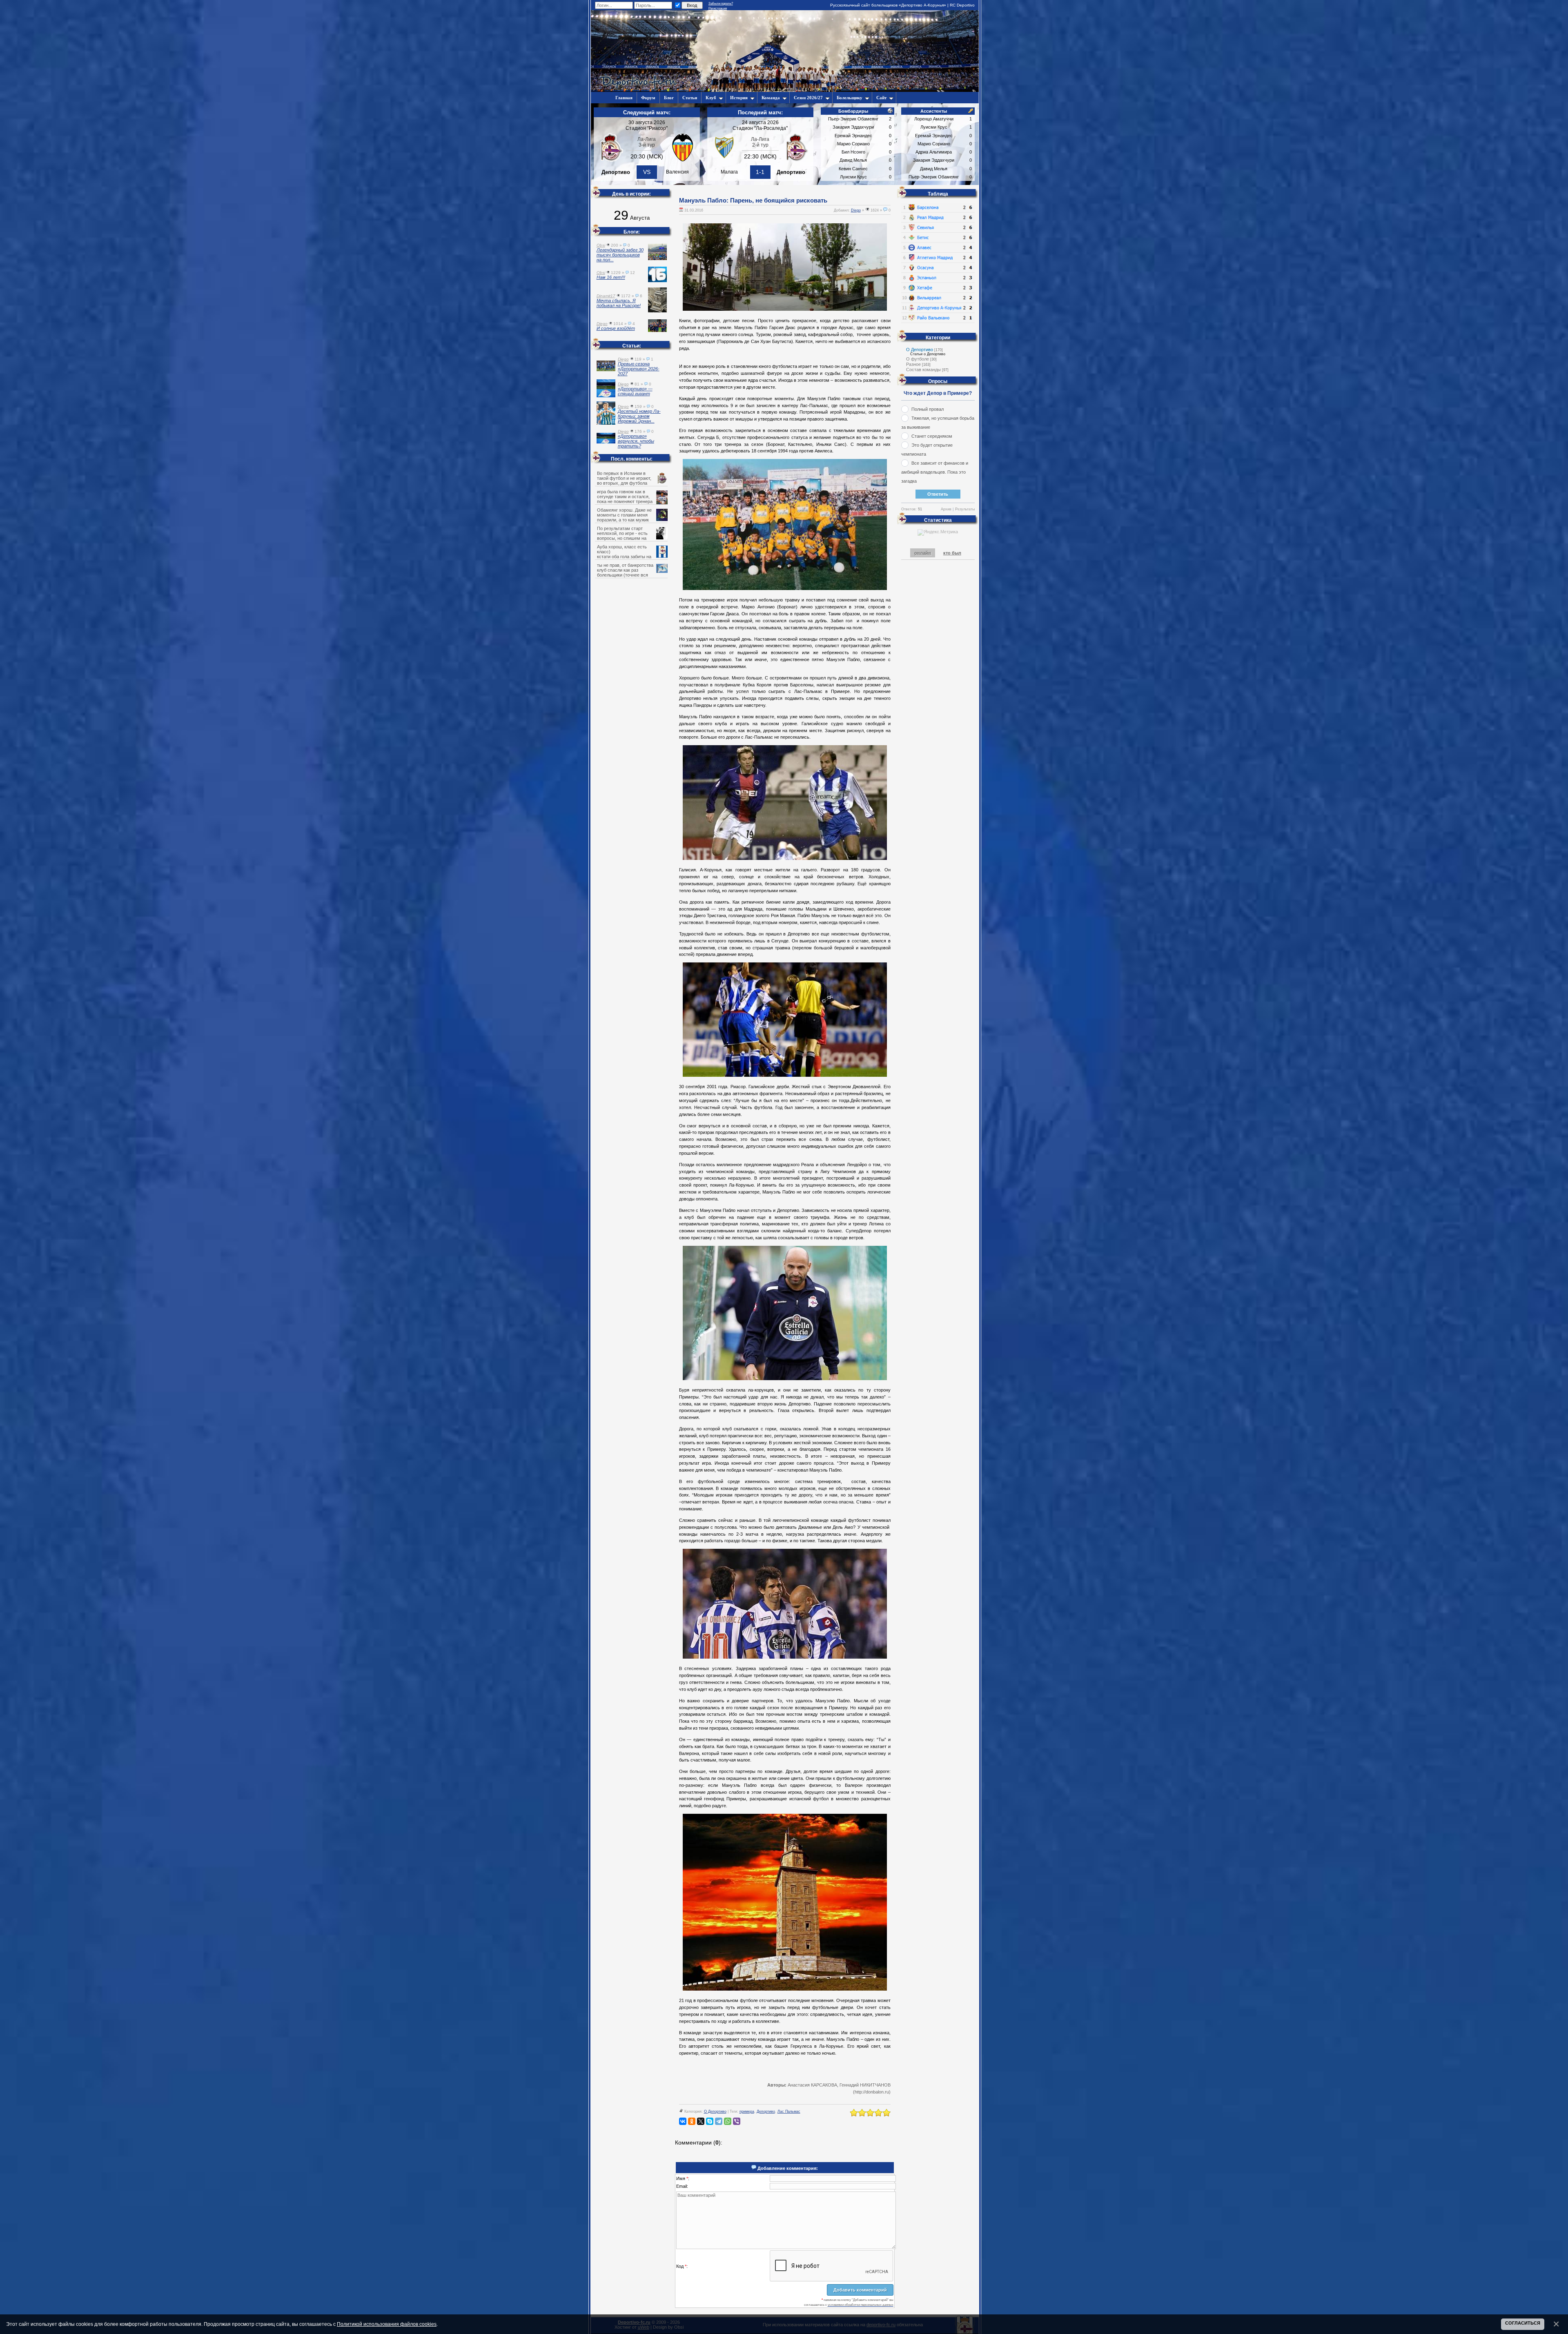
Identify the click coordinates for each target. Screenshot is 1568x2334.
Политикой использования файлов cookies (387, 2324)
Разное (913, 364)
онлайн (923, 553)
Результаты (965, 509)
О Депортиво (715, 2111)
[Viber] (737, 2121)
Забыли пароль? (721, 3)
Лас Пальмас (789, 2111)
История (739, 98)
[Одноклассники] (692, 2121)
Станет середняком (932, 436)
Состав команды (923, 370)
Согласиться (1523, 2323)
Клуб (711, 98)
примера (747, 2111)
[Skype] (710, 2121)
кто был (952, 553)
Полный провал (928, 409)
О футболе (918, 359)
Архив (946, 509)
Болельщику (850, 98)
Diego (856, 210)
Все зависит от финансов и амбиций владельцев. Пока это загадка (935, 472)
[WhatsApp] (728, 2121)
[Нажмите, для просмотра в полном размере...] (785, 309)
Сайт (881, 98)
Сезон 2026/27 (808, 98)
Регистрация (718, 8)
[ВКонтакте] (683, 2121)
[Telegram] (719, 2121)
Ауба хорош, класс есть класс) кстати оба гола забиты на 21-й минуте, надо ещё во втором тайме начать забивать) (632, 557)
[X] (701, 2121)
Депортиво (766, 2111)
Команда (771, 98)
